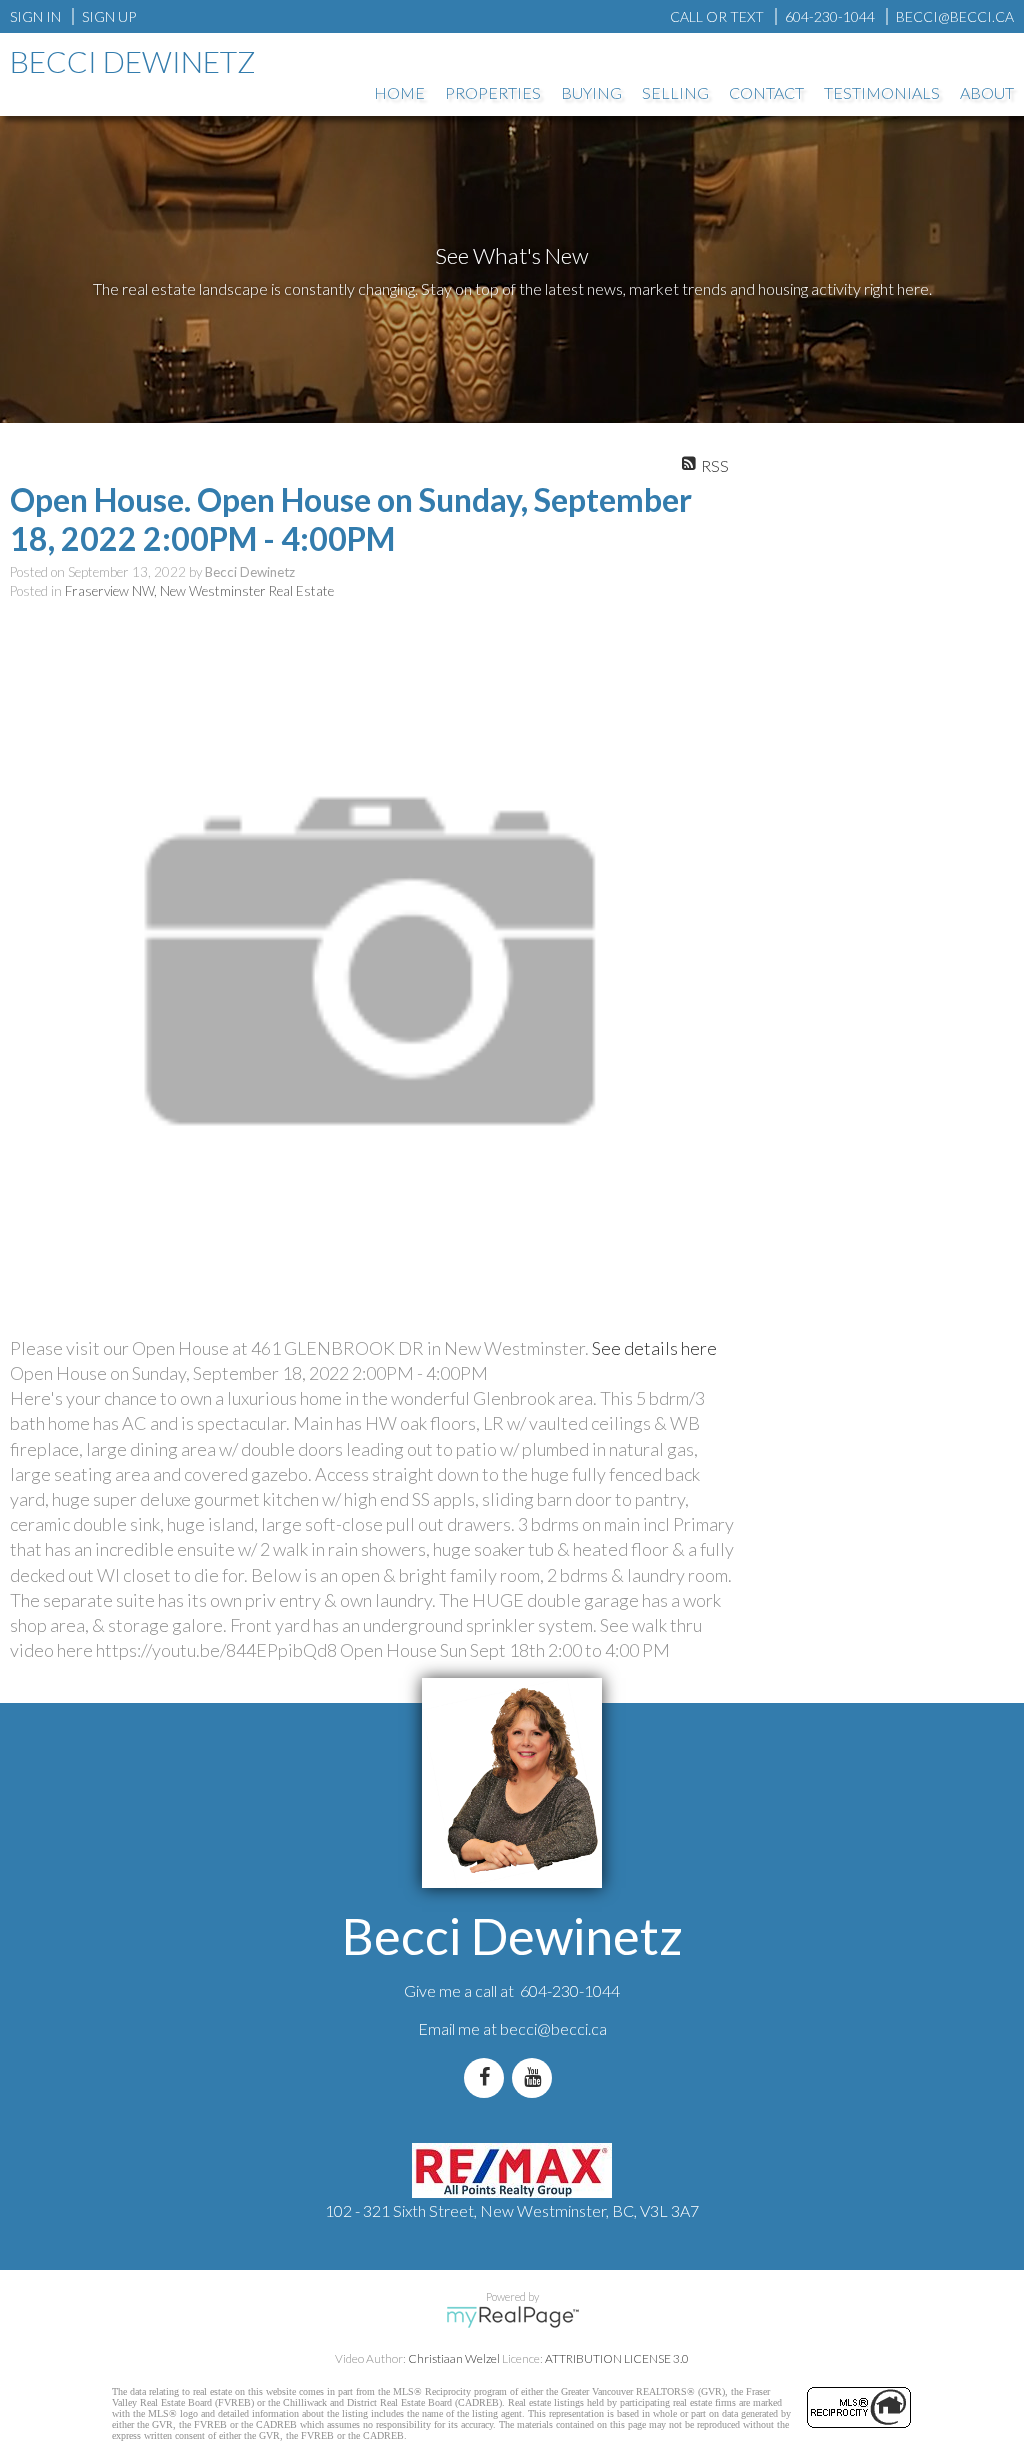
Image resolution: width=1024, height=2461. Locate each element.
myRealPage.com (512, 2317)
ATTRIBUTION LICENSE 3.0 (617, 2358)
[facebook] (488, 2077)
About (987, 92)
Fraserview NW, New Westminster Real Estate (199, 591)
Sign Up (109, 16)
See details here (654, 1348)
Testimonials (882, 92)
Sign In (35, 16)
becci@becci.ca (553, 2028)
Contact (766, 92)
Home (399, 92)
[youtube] (536, 2077)
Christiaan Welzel (454, 2358)
